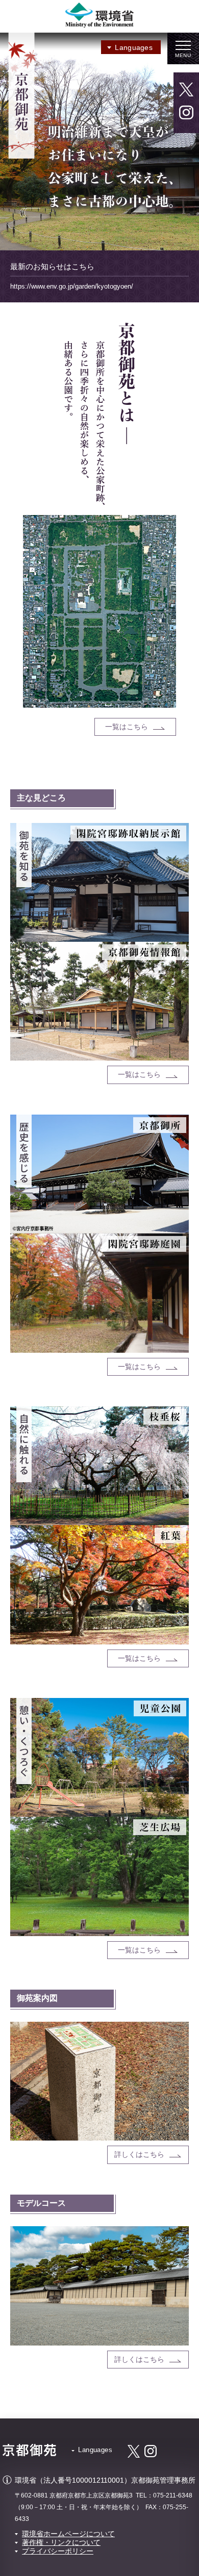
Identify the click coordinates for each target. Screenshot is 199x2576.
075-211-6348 (173, 2495)
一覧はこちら (127, 727)
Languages (134, 47)
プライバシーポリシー (58, 2551)
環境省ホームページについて (68, 2534)
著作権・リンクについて (61, 2542)
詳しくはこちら (139, 2154)
